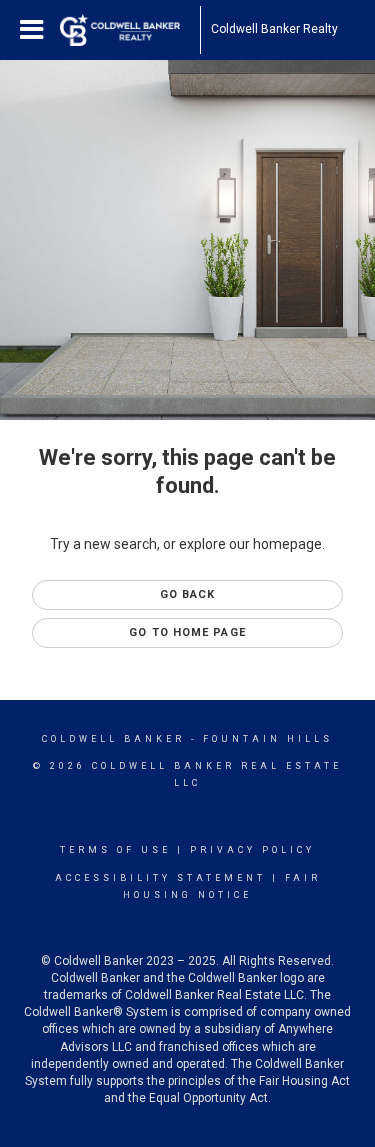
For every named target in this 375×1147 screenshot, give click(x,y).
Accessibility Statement (160, 878)
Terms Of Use (115, 850)
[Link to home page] (130, 30)
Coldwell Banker (113, 739)
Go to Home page (187, 632)
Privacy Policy (252, 850)
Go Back (188, 594)
